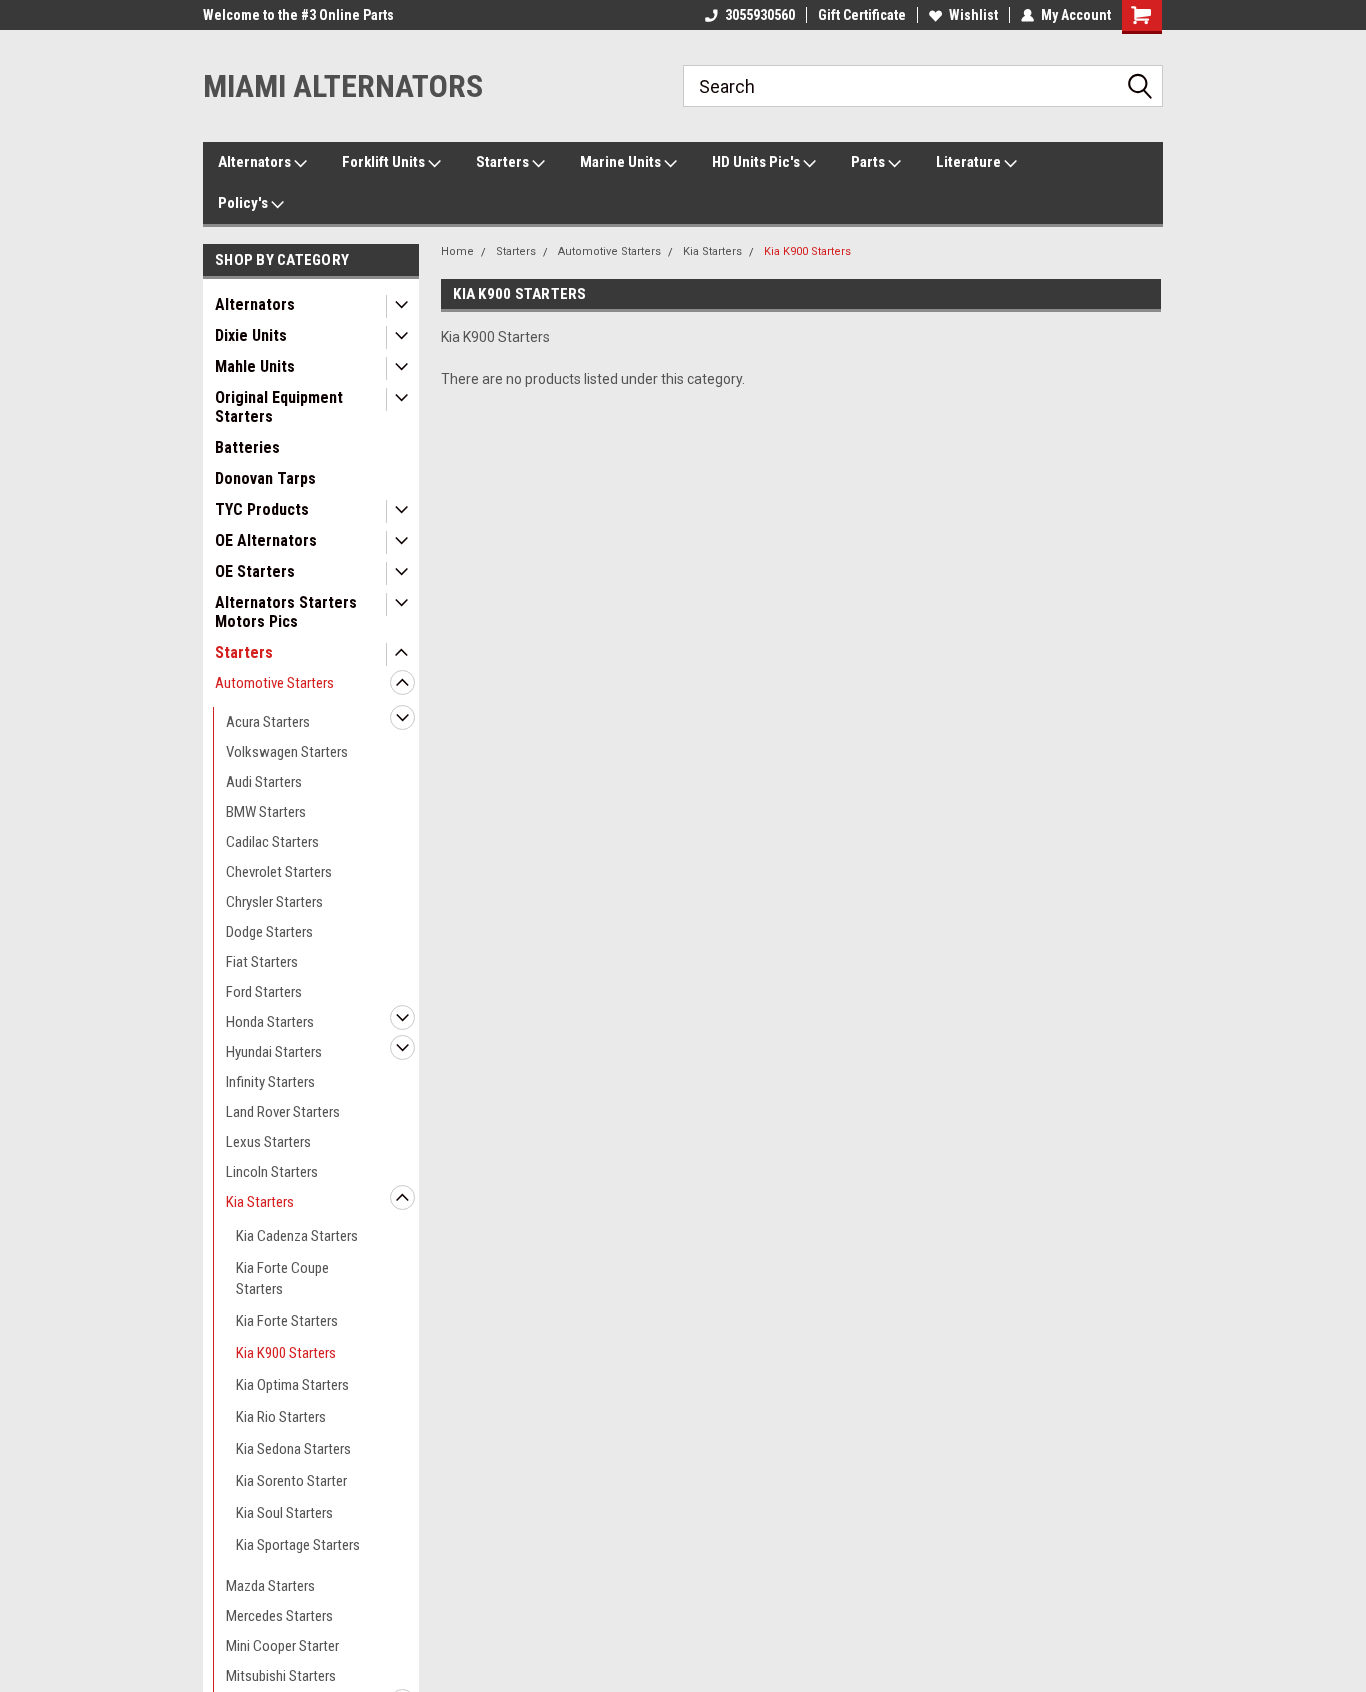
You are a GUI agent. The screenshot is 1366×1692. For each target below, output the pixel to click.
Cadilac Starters (272, 842)
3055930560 (760, 15)
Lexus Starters (268, 1142)
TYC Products (262, 509)
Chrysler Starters (274, 902)
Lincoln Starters (272, 1172)
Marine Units (622, 162)
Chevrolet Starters (279, 872)
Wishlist (973, 15)
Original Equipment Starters (279, 407)
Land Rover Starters (283, 1112)
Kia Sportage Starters (298, 1545)
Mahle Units (255, 366)
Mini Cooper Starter (282, 1646)
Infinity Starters (270, 1082)
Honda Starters (270, 1022)
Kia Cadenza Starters (297, 1236)
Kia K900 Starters (286, 1353)
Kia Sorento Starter (291, 1481)
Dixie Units (251, 335)
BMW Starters (266, 812)
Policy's (244, 203)
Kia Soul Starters (284, 1513)
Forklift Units (385, 162)
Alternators (256, 162)
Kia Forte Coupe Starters (282, 1278)
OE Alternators (266, 540)
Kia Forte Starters (287, 1321)
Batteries (247, 447)
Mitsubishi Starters (281, 1676)
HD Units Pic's (757, 162)
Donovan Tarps (265, 478)
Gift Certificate (862, 15)
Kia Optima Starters (292, 1385)
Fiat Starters (262, 962)
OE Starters (255, 571)
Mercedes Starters (279, 1616)
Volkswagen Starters (287, 752)
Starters (504, 162)
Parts (869, 162)
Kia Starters (260, 1202)
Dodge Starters (269, 932)
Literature (970, 162)
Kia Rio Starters (281, 1417)
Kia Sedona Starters (293, 1449)
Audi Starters (264, 782)
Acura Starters (268, 722)
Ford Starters (264, 992)
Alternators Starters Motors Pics (286, 612)
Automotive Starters (274, 683)
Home (457, 251)
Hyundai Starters (274, 1052)
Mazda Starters (270, 1586)
